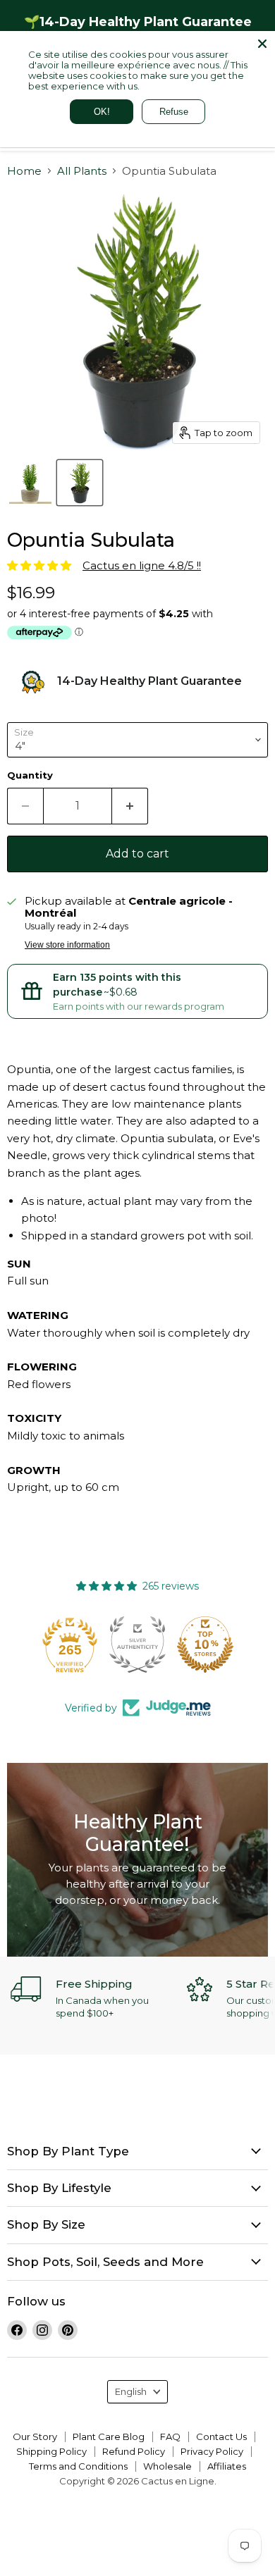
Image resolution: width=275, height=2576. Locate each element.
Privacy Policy (212, 2451)
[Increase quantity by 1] (130, 806)
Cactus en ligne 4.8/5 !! (142, 565)
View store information (67, 945)
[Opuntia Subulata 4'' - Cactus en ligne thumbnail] (80, 483)
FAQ (170, 2436)
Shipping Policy (51, 2451)
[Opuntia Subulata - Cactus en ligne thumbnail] (30, 483)
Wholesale (167, 2466)
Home (24, 171)
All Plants (82, 171)
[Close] (262, 44)
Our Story (35, 2436)
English (131, 2391)
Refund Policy (134, 2451)
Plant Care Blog (109, 2436)
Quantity (30, 775)
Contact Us (221, 2436)
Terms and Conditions (78, 2466)
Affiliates (227, 2466)
